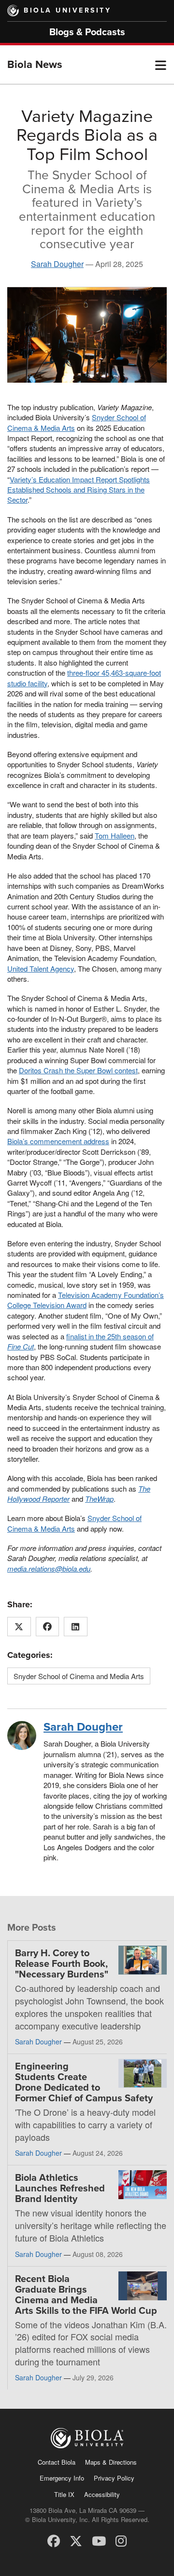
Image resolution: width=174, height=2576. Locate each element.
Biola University (67, 10)
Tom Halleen (115, 835)
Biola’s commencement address (58, 1141)
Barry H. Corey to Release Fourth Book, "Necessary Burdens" (62, 1964)
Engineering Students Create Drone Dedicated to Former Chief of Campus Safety (84, 2082)
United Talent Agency (41, 968)
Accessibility (102, 2494)
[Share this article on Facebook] (48, 1627)
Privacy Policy (114, 2478)
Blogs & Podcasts (87, 32)
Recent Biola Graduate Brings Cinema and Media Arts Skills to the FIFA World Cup (86, 2295)
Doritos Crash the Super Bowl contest (78, 1070)
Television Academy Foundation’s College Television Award (86, 1300)
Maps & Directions (111, 2462)
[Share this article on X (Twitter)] (19, 1627)
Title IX (64, 2494)
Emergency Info (62, 2478)
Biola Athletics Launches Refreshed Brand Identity (60, 2189)
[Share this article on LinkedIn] (76, 1627)
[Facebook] (54, 2540)
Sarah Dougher (57, 264)
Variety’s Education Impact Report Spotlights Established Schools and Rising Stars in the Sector (79, 490)
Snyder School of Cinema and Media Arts (79, 1676)
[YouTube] (99, 2540)
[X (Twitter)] (76, 2540)
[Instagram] (121, 2540)
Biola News (35, 65)
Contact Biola (57, 2462)
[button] (161, 65)
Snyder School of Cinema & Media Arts (74, 1523)
